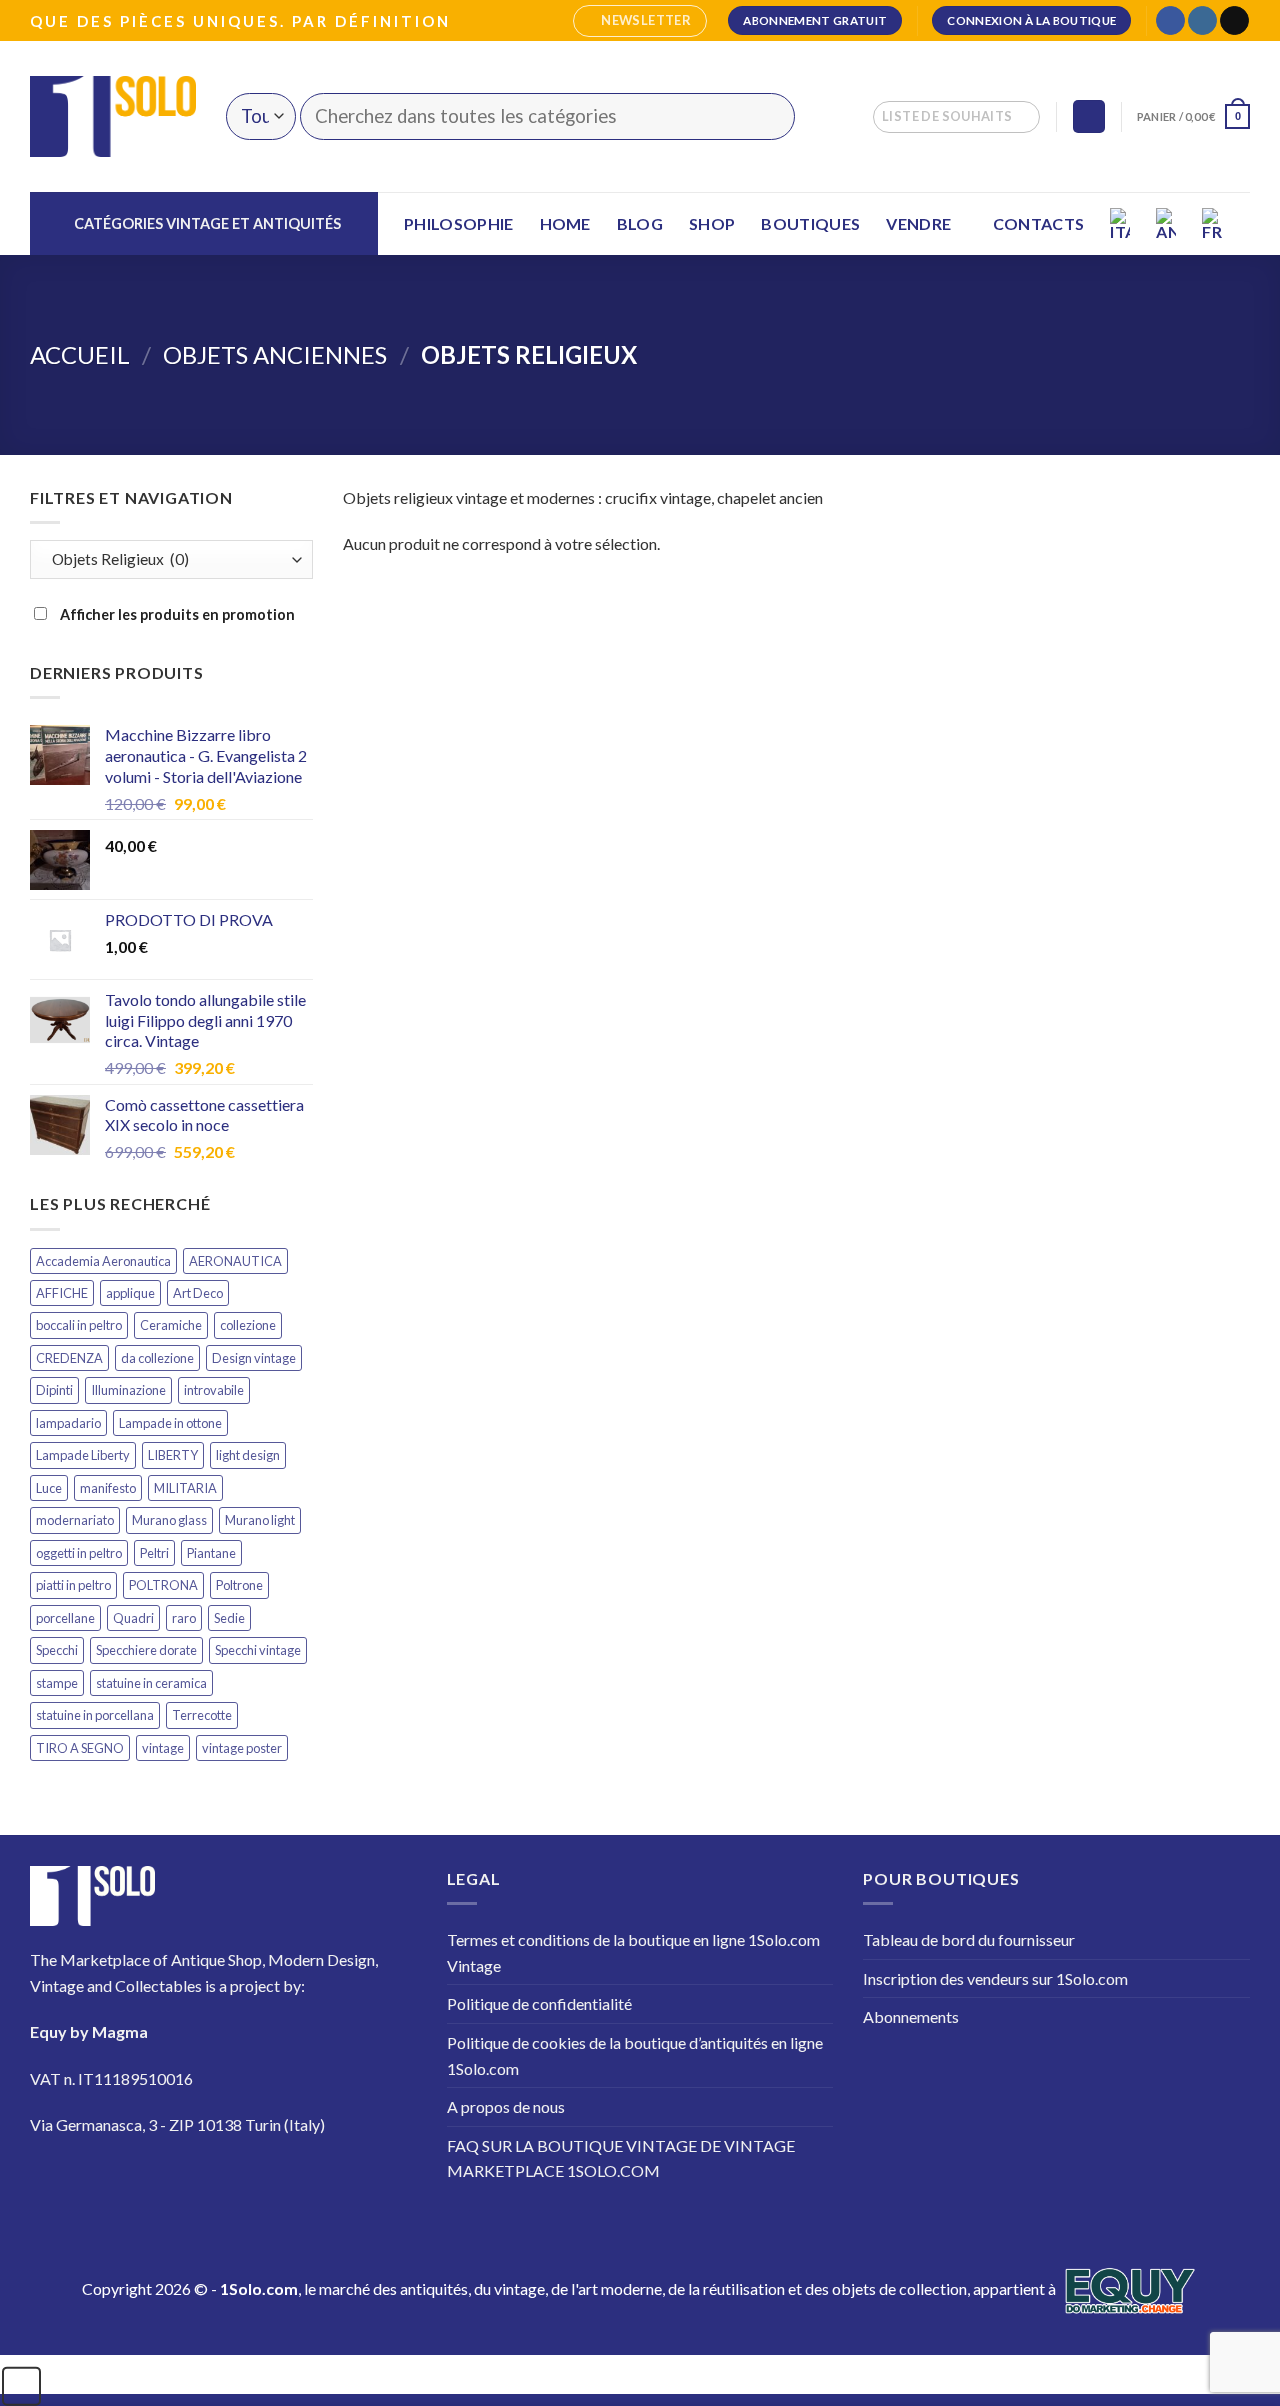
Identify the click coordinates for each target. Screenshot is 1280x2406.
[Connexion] (1089, 116)
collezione (248, 1325)
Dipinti (54, 1390)
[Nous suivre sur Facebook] (1170, 21)
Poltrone (239, 1585)
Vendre (918, 223)
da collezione (157, 1358)
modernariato (75, 1520)
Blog (640, 223)
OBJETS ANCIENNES (275, 354)
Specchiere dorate (146, 1650)
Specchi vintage (258, 1650)
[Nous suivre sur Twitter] (169, 2183)
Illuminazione (128, 1390)
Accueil (80, 354)
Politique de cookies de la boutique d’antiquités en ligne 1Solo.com (635, 2055)
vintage (163, 1748)
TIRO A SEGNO (80, 1748)
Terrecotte (202, 1715)
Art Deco (198, 1293)
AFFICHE (62, 1293)
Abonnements (911, 2016)
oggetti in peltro (79, 1553)
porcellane (65, 1618)
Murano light (260, 1520)
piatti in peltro (73, 1585)
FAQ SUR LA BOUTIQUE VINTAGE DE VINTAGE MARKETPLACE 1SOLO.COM (621, 2158)
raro (184, 1618)
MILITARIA (185, 1488)
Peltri (154, 1553)
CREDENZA (69, 1358)
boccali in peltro (79, 1325)
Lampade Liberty (83, 1455)
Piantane (211, 1553)
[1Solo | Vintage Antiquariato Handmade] (113, 116)
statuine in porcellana (95, 1715)
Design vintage (254, 1358)
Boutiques (810, 223)
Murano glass (169, 1520)
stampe (57, 1683)
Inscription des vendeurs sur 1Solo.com (995, 1978)
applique (130, 1293)
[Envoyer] (767, 116)
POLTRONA (163, 1585)
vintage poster (242, 1748)
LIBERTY (173, 1455)
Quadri (133, 1618)
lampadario (68, 1423)
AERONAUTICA (235, 1261)
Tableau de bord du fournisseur (969, 1939)
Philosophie (459, 223)
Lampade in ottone (170, 1423)
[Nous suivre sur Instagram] (1202, 21)
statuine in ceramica (151, 1683)
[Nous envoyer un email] (1234, 21)
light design (248, 1455)
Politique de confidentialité (539, 2003)
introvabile (214, 1390)
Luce (49, 1488)
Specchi (57, 1650)
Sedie (229, 1618)
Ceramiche (171, 1325)
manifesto (108, 1488)
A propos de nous (506, 2106)
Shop (712, 223)
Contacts (1039, 223)
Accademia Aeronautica (103, 1261)
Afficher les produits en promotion (176, 614)
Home (565, 223)
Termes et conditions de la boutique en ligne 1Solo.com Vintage (633, 1952)
